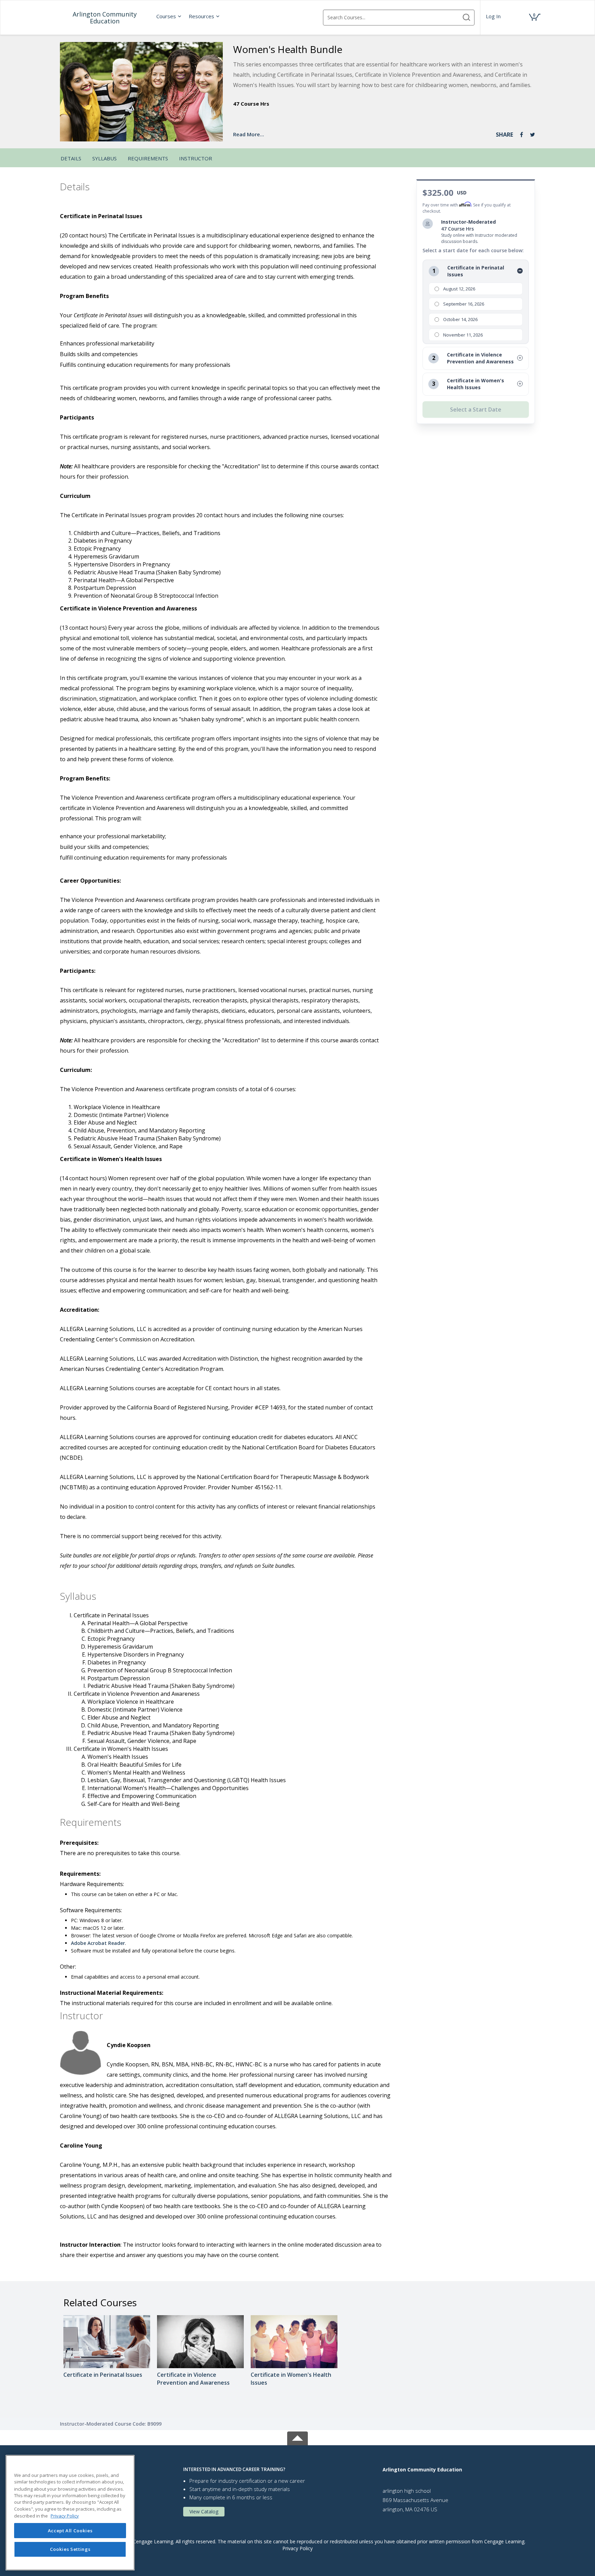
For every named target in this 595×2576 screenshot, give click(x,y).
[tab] (278, 2469)
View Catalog (204, 2511)
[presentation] (169, 16)
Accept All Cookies (70, 2531)
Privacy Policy (297, 2548)
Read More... (249, 134)
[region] (70, 2513)
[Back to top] (297, 2437)
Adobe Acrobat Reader (98, 1943)
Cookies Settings (70, 2549)
